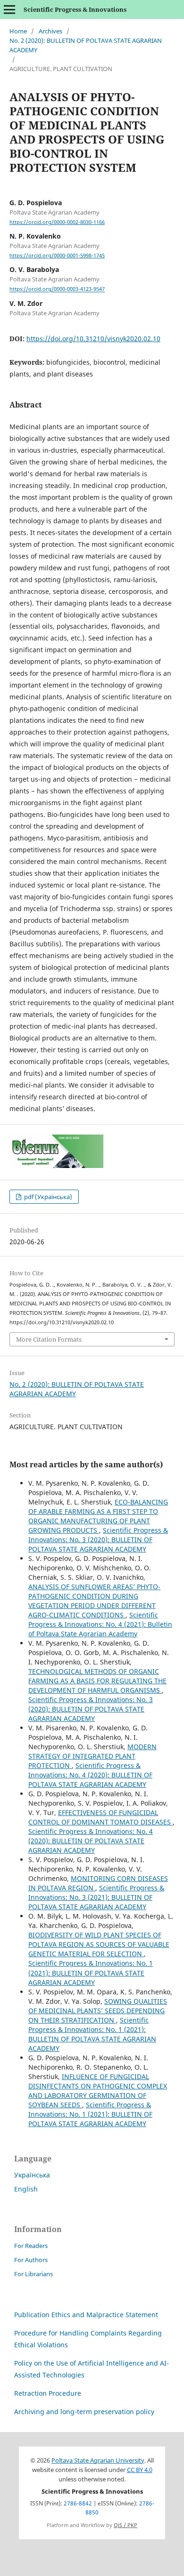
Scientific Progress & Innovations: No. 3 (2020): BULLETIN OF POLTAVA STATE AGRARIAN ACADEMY (98, 1540)
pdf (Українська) (47, 1197)
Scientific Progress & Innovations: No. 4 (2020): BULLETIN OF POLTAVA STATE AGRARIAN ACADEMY (90, 1775)
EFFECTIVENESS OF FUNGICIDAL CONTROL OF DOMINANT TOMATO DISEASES (100, 1817)
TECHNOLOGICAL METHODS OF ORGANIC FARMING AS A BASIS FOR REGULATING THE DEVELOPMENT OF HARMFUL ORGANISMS (97, 1681)
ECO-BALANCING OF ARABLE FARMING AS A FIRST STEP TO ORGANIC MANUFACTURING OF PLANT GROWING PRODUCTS (98, 1516)
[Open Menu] (9, 9)
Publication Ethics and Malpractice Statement (86, 2315)
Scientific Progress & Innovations (75, 9)
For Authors (31, 2260)
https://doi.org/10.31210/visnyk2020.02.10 (93, 339)
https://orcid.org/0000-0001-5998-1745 (57, 256)
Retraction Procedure (48, 2393)
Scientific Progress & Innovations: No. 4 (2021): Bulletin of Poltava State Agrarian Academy (100, 1624)
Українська (32, 2175)
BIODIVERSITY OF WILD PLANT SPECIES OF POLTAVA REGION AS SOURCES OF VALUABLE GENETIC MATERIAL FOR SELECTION (99, 1944)
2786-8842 (78, 2503)
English (26, 2189)
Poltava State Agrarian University (98, 2460)
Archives (50, 31)
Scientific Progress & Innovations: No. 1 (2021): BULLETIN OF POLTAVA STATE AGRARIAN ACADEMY (91, 1972)
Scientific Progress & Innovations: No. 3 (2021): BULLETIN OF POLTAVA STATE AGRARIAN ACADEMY (96, 1897)
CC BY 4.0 (140, 2470)
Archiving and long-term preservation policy (84, 2412)
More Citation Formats (49, 1339)
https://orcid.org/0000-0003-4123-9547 (57, 289)
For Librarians (33, 2274)
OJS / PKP (125, 2525)
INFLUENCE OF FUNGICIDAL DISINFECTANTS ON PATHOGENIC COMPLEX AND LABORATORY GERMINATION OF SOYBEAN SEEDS (98, 2091)
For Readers (31, 2246)
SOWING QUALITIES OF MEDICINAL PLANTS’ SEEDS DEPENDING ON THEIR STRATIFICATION (98, 2011)
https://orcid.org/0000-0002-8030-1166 (57, 222)
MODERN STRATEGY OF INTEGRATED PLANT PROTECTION (92, 1756)
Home (18, 31)
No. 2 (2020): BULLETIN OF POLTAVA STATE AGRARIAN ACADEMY (86, 45)
